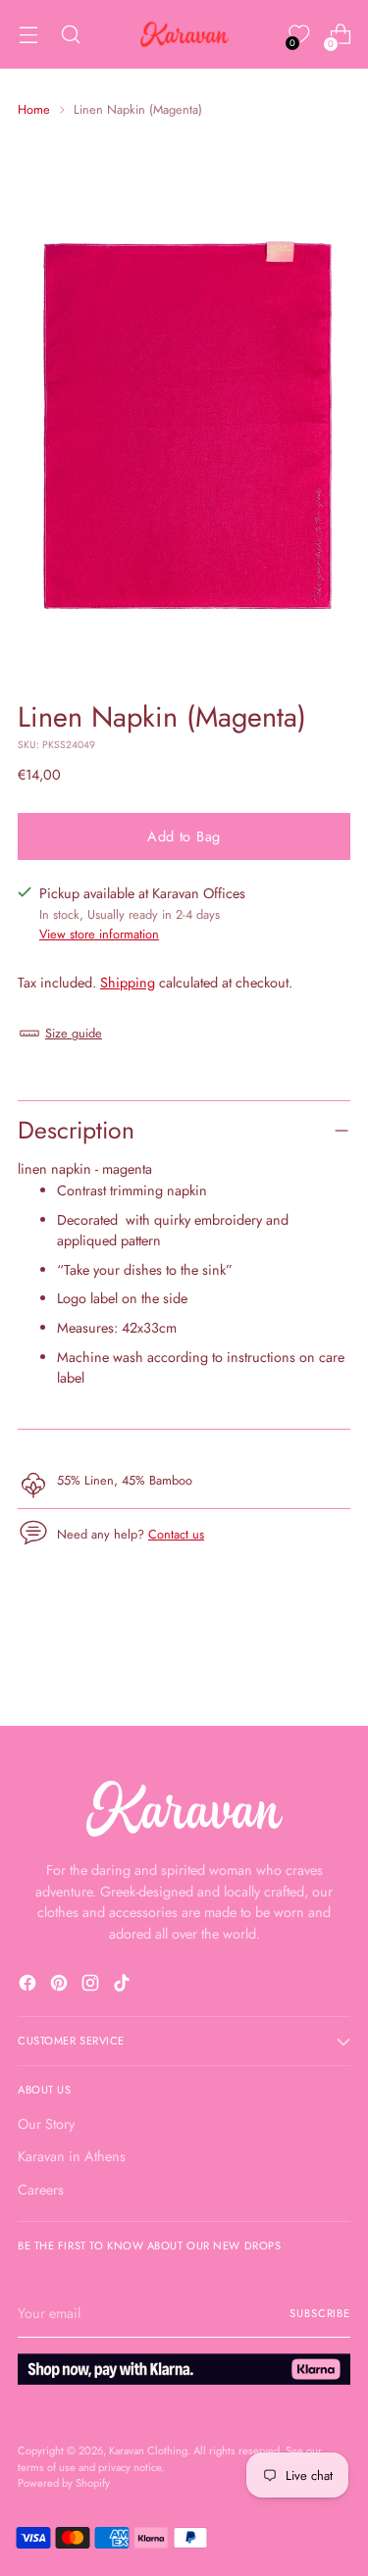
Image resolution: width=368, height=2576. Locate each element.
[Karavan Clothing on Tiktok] (124, 1986)
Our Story (46, 2124)
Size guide (74, 1033)
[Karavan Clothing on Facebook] (29, 1986)
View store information (99, 934)
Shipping (128, 983)
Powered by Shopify (64, 2483)
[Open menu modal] (28, 35)
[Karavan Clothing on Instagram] (92, 1986)
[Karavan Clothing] (184, 34)
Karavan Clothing (148, 2450)
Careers (41, 2190)
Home (34, 109)
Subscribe (320, 2313)
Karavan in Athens (72, 2156)
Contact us (176, 1534)
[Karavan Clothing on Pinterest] (61, 1986)
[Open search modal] (70, 35)
